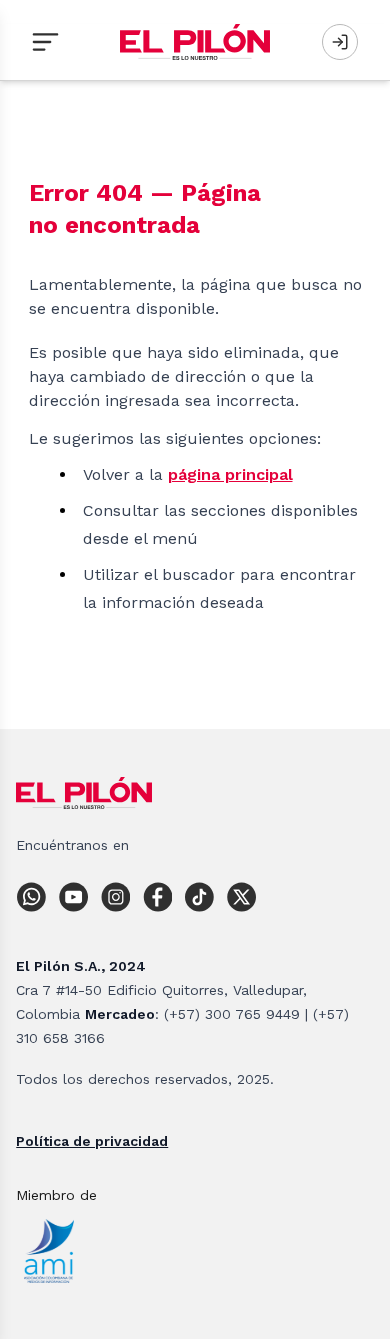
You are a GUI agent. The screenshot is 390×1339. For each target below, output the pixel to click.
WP (37, 897)
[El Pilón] (195, 42)
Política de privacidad (92, 1141)
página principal (230, 474)
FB (163, 897)
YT (79, 897)
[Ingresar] (340, 42)
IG (121, 897)
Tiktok (205, 897)
